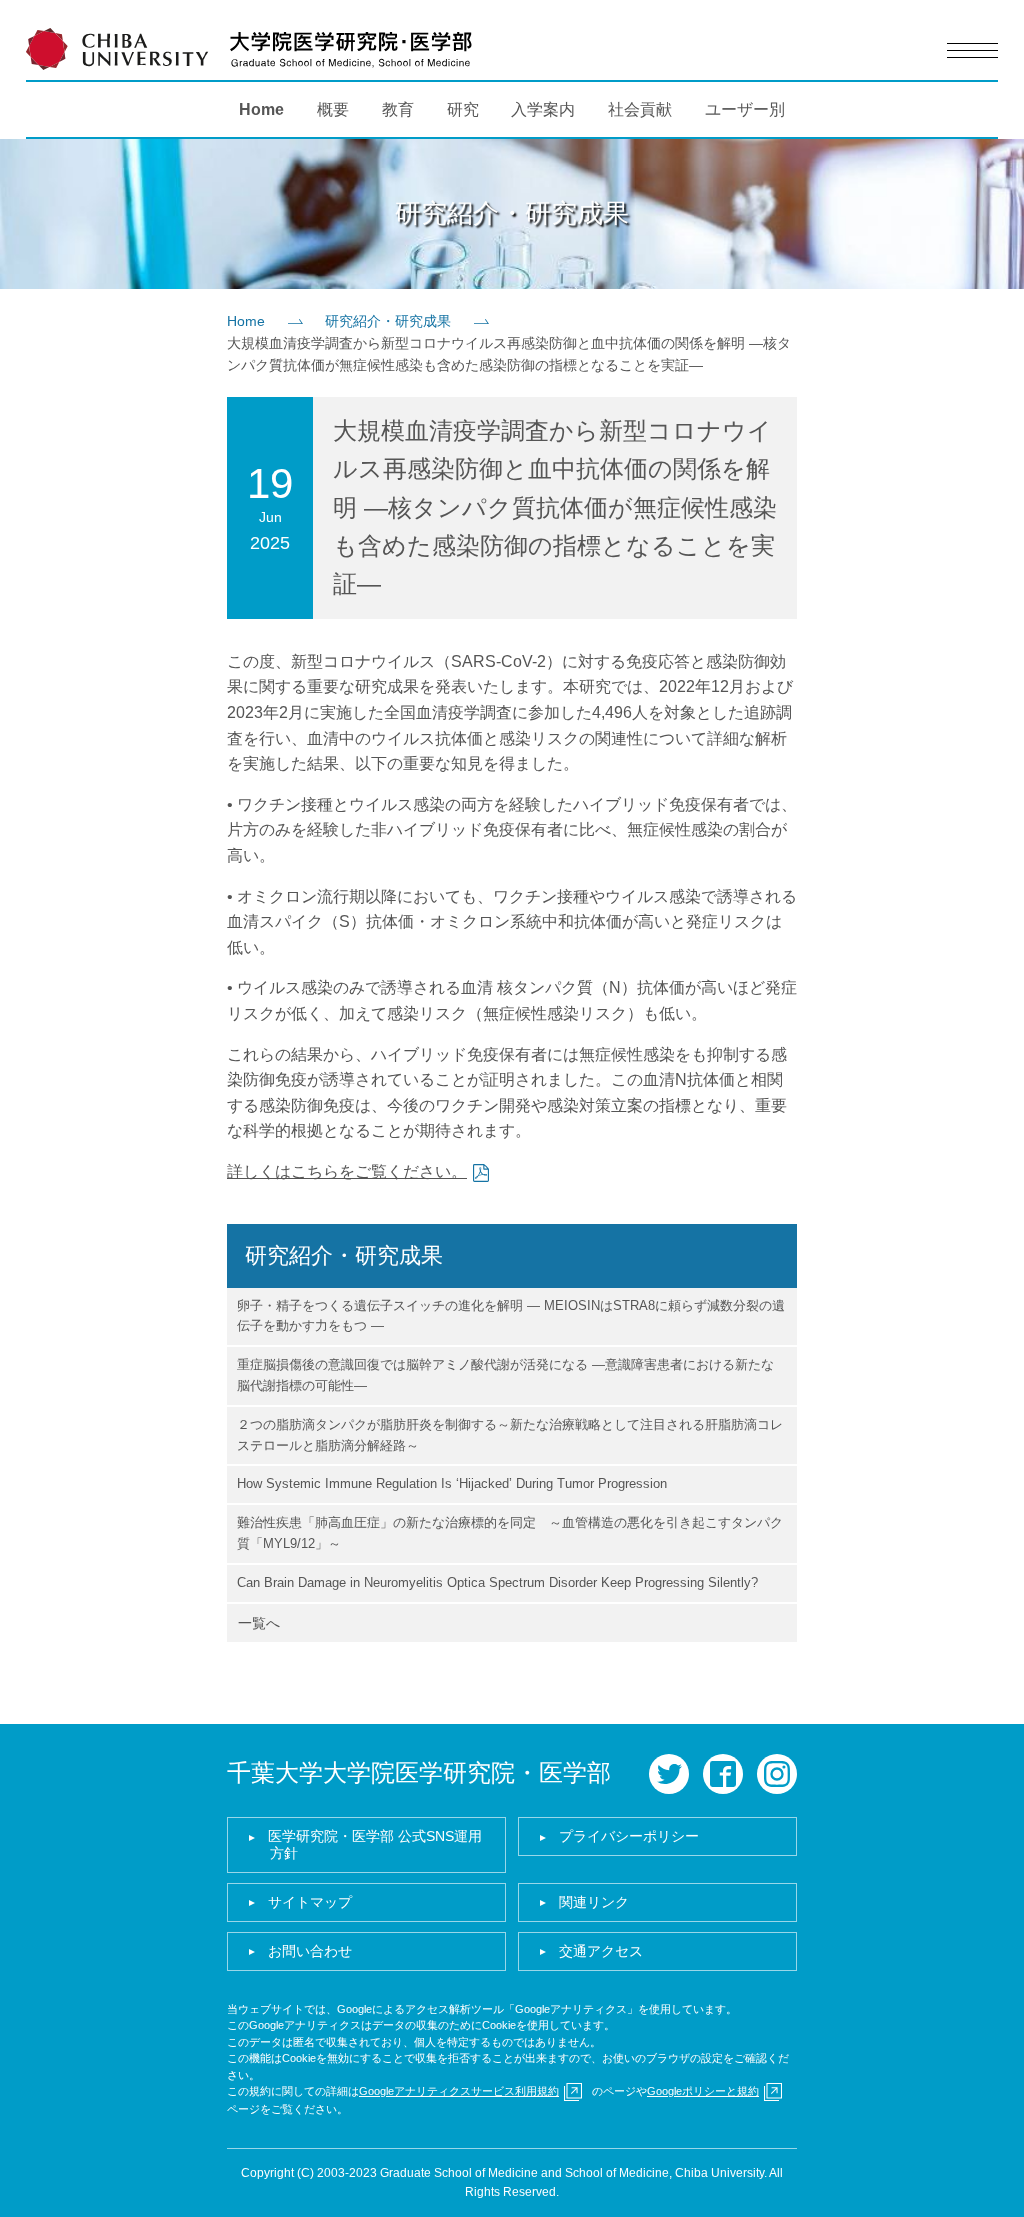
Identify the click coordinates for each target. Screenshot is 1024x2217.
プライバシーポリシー (629, 1836)
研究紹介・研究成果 (388, 321)
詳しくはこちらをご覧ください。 (347, 1171)
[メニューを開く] (972, 50)
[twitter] (669, 1774)
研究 (463, 109)
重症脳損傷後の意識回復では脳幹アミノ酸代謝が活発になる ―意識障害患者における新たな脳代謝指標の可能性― (505, 1375)
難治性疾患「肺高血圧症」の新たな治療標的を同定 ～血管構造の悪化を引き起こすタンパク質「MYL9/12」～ (510, 1533)
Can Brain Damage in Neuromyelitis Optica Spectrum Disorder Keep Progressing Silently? (497, 1582)
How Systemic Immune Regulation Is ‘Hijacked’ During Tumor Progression (452, 1483)
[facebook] (723, 1774)
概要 (333, 109)
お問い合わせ (310, 1951)
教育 (398, 109)
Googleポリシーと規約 (703, 2091)
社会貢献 (640, 109)
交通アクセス (601, 1951)
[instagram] (777, 1774)
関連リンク (594, 1902)
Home (261, 109)
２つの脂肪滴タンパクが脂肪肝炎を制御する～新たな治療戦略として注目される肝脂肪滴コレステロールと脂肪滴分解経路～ (510, 1435)
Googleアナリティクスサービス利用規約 (459, 2091)
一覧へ (259, 1623)
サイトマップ (310, 1902)
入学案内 (543, 109)
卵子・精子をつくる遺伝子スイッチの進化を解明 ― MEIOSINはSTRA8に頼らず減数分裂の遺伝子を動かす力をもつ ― (511, 1316)
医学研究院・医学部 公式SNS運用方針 (375, 1844)
